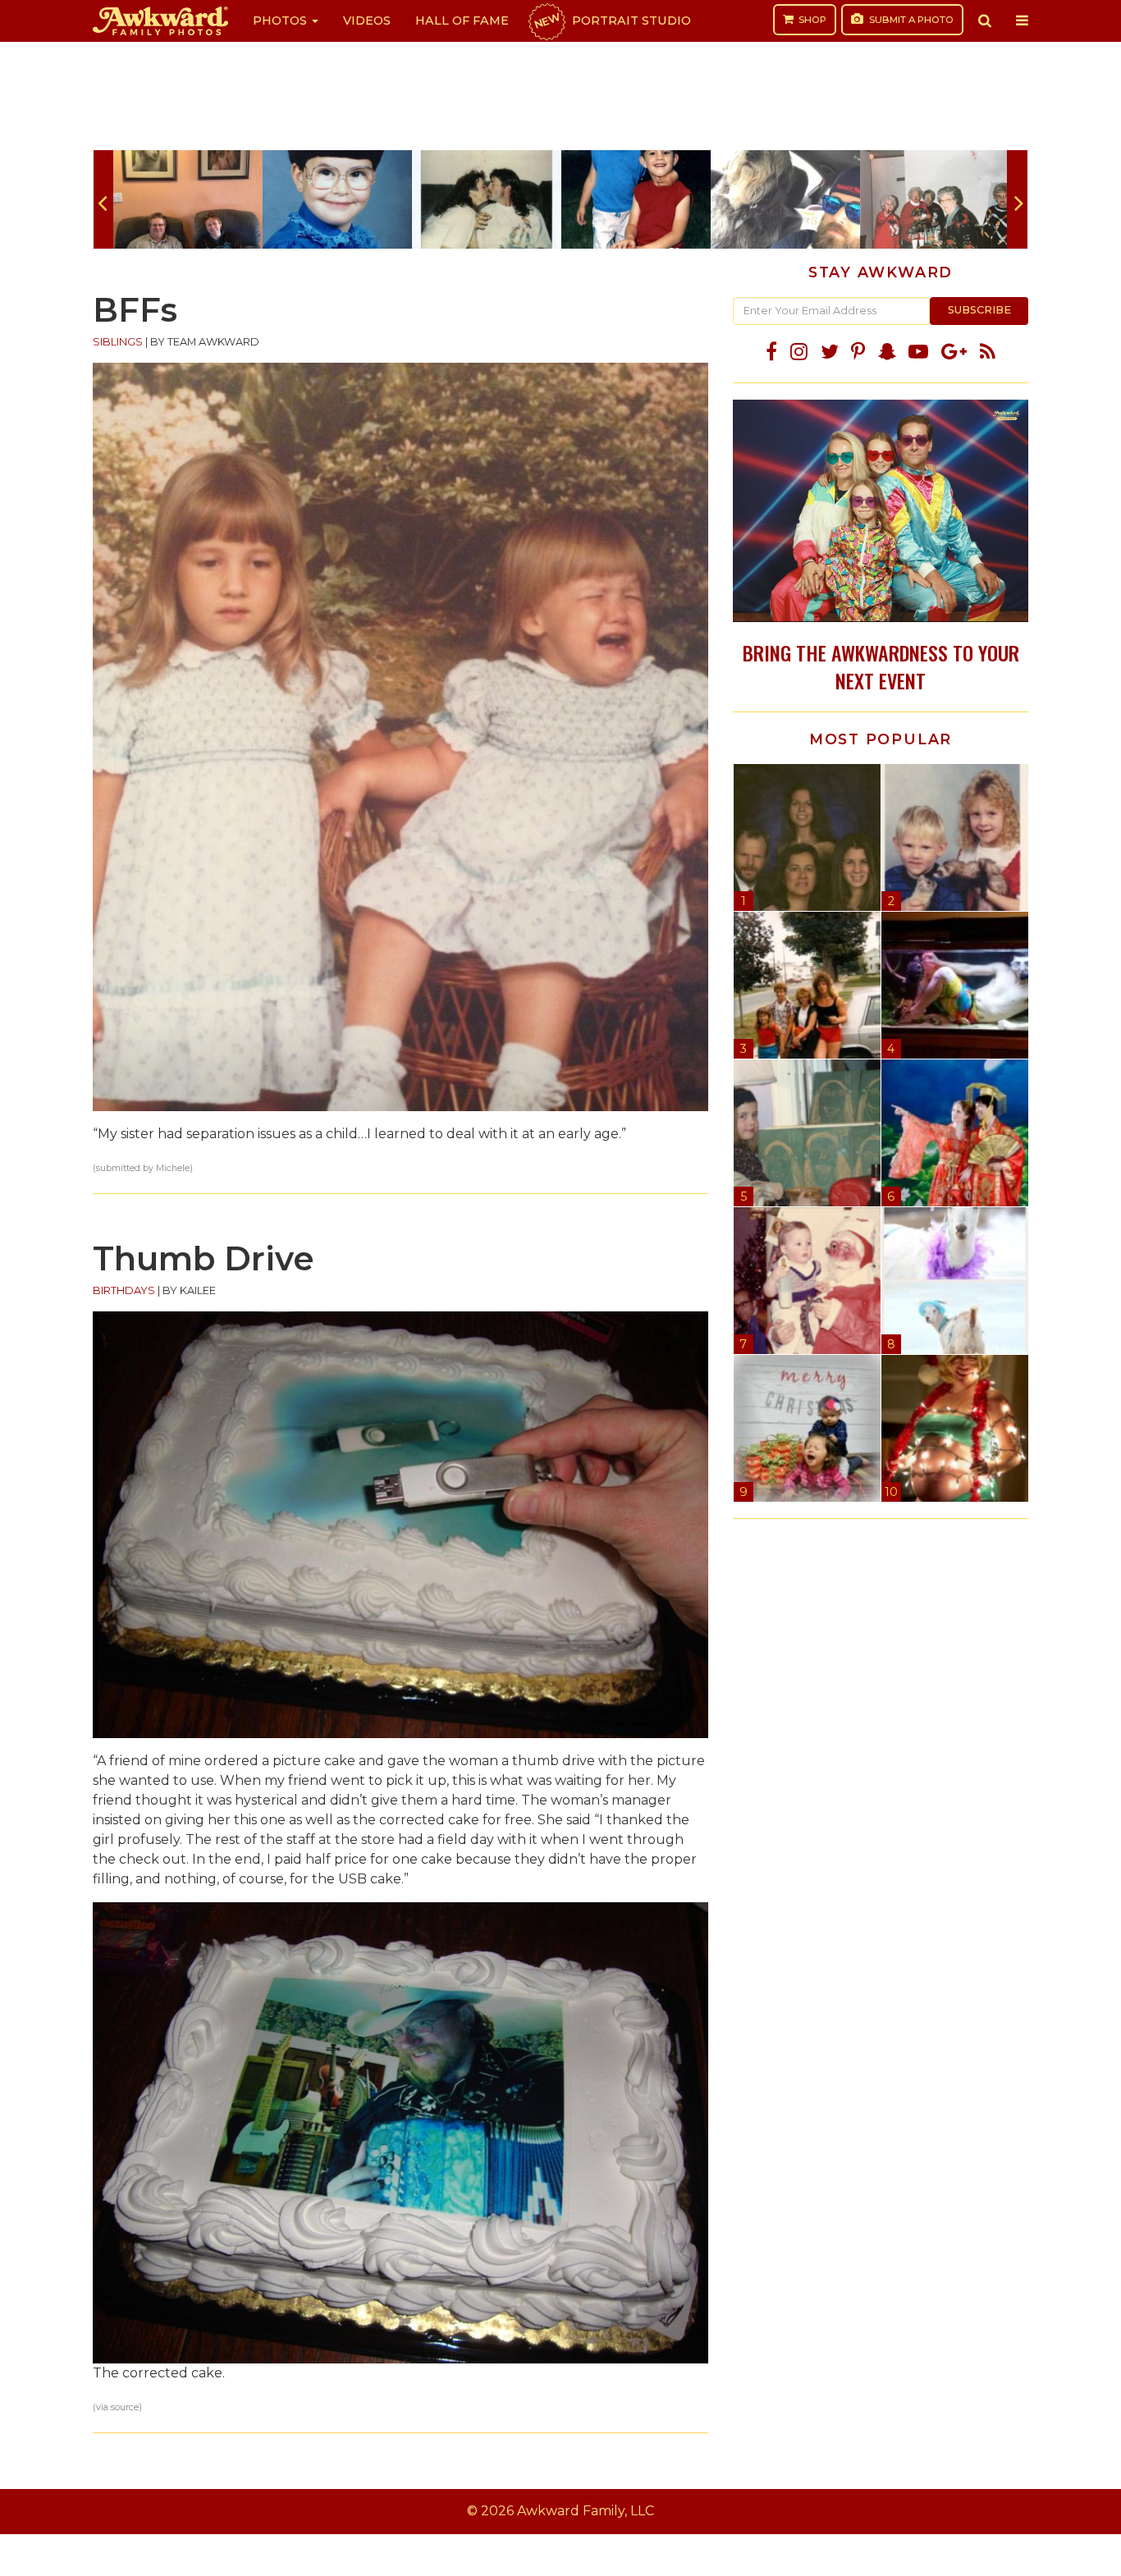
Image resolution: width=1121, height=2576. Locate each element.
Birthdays (124, 1290)
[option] (188, 199)
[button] (985, 21)
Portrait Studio (611, 21)
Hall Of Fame (462, 21)
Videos (367, 21)
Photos (281, 21)
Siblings (118, 342)
